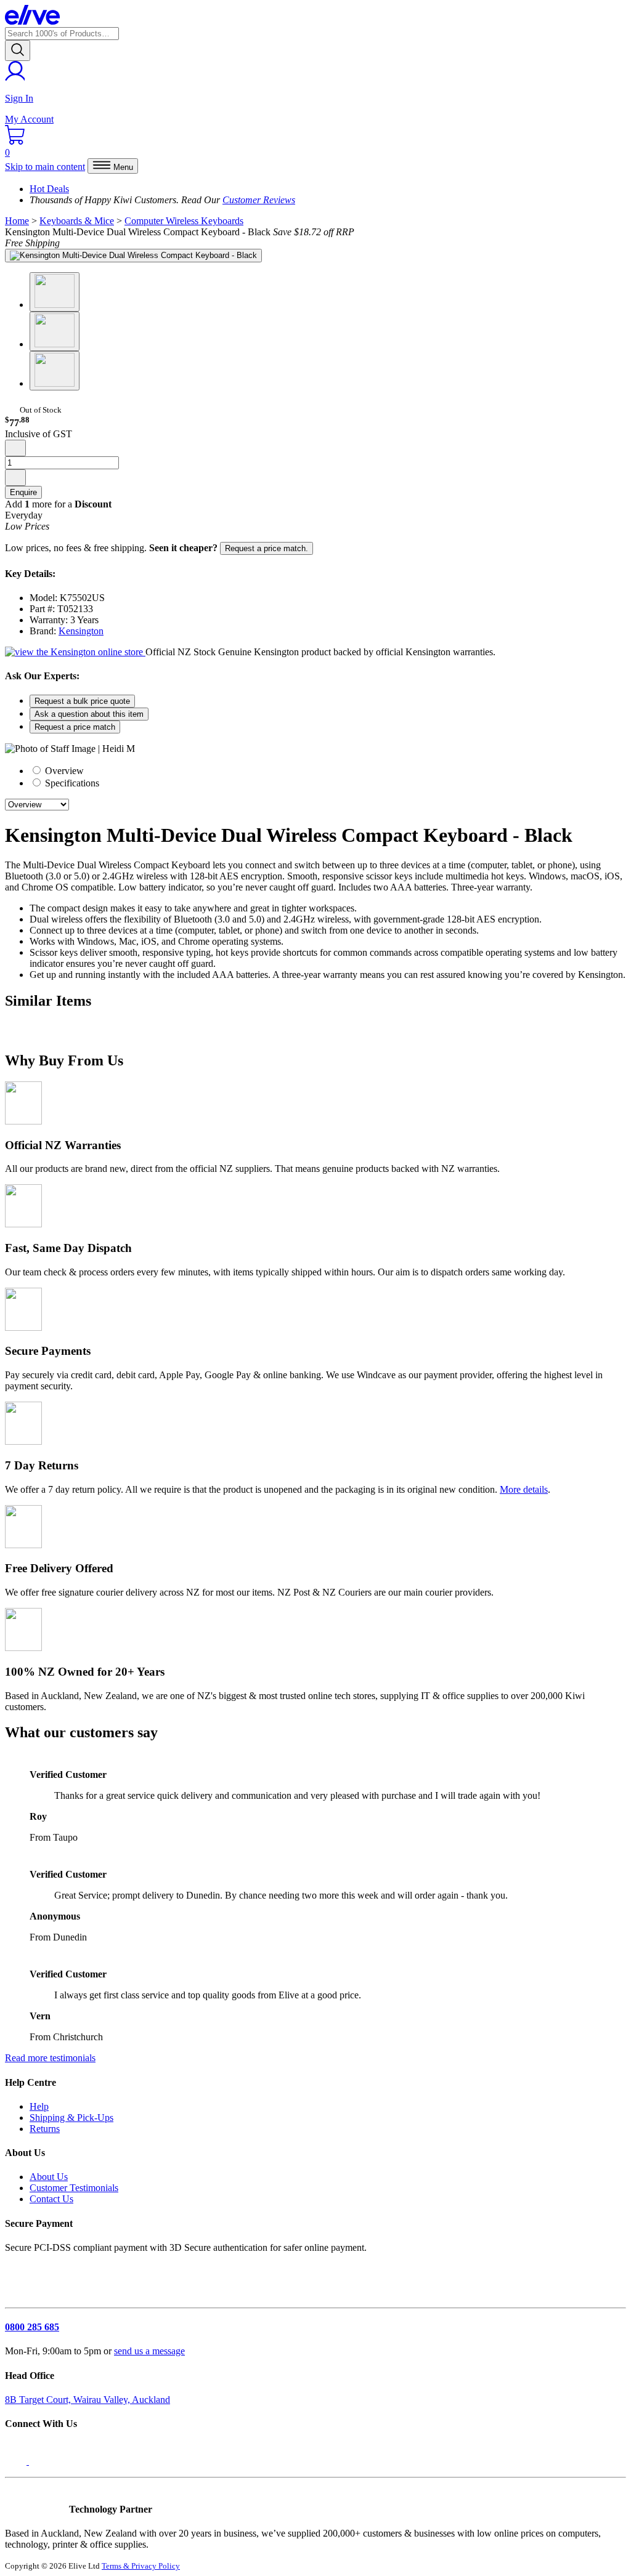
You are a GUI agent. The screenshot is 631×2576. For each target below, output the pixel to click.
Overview (63, 771)
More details (524, 1489)
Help (39, 2106)
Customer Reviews (259, 200)
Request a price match (75, 727)
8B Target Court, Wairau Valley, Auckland (88, 2400)
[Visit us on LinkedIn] (42, 2461)
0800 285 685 (32, 2327)
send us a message (149, 2351)
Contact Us (51, 2199)
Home (17, 221)
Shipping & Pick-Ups (71, 2118)
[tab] (328, 770)
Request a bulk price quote (82, 701)
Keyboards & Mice (77, 221)
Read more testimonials (50, 2058)
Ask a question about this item (89, 714)
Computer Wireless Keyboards (184, 221)
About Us (49, 2177)
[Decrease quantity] (15, 448)
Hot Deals (49, 189)
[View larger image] (133, 256)
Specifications (71, 783)
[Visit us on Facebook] (17, 2461)
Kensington (81, 631)
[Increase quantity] (15, 478)
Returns (45, 2129)
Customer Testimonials (74, 2188)
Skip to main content (45, 167)
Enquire (23, 492)
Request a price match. (267, 548)
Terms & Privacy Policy (141, 2566)
